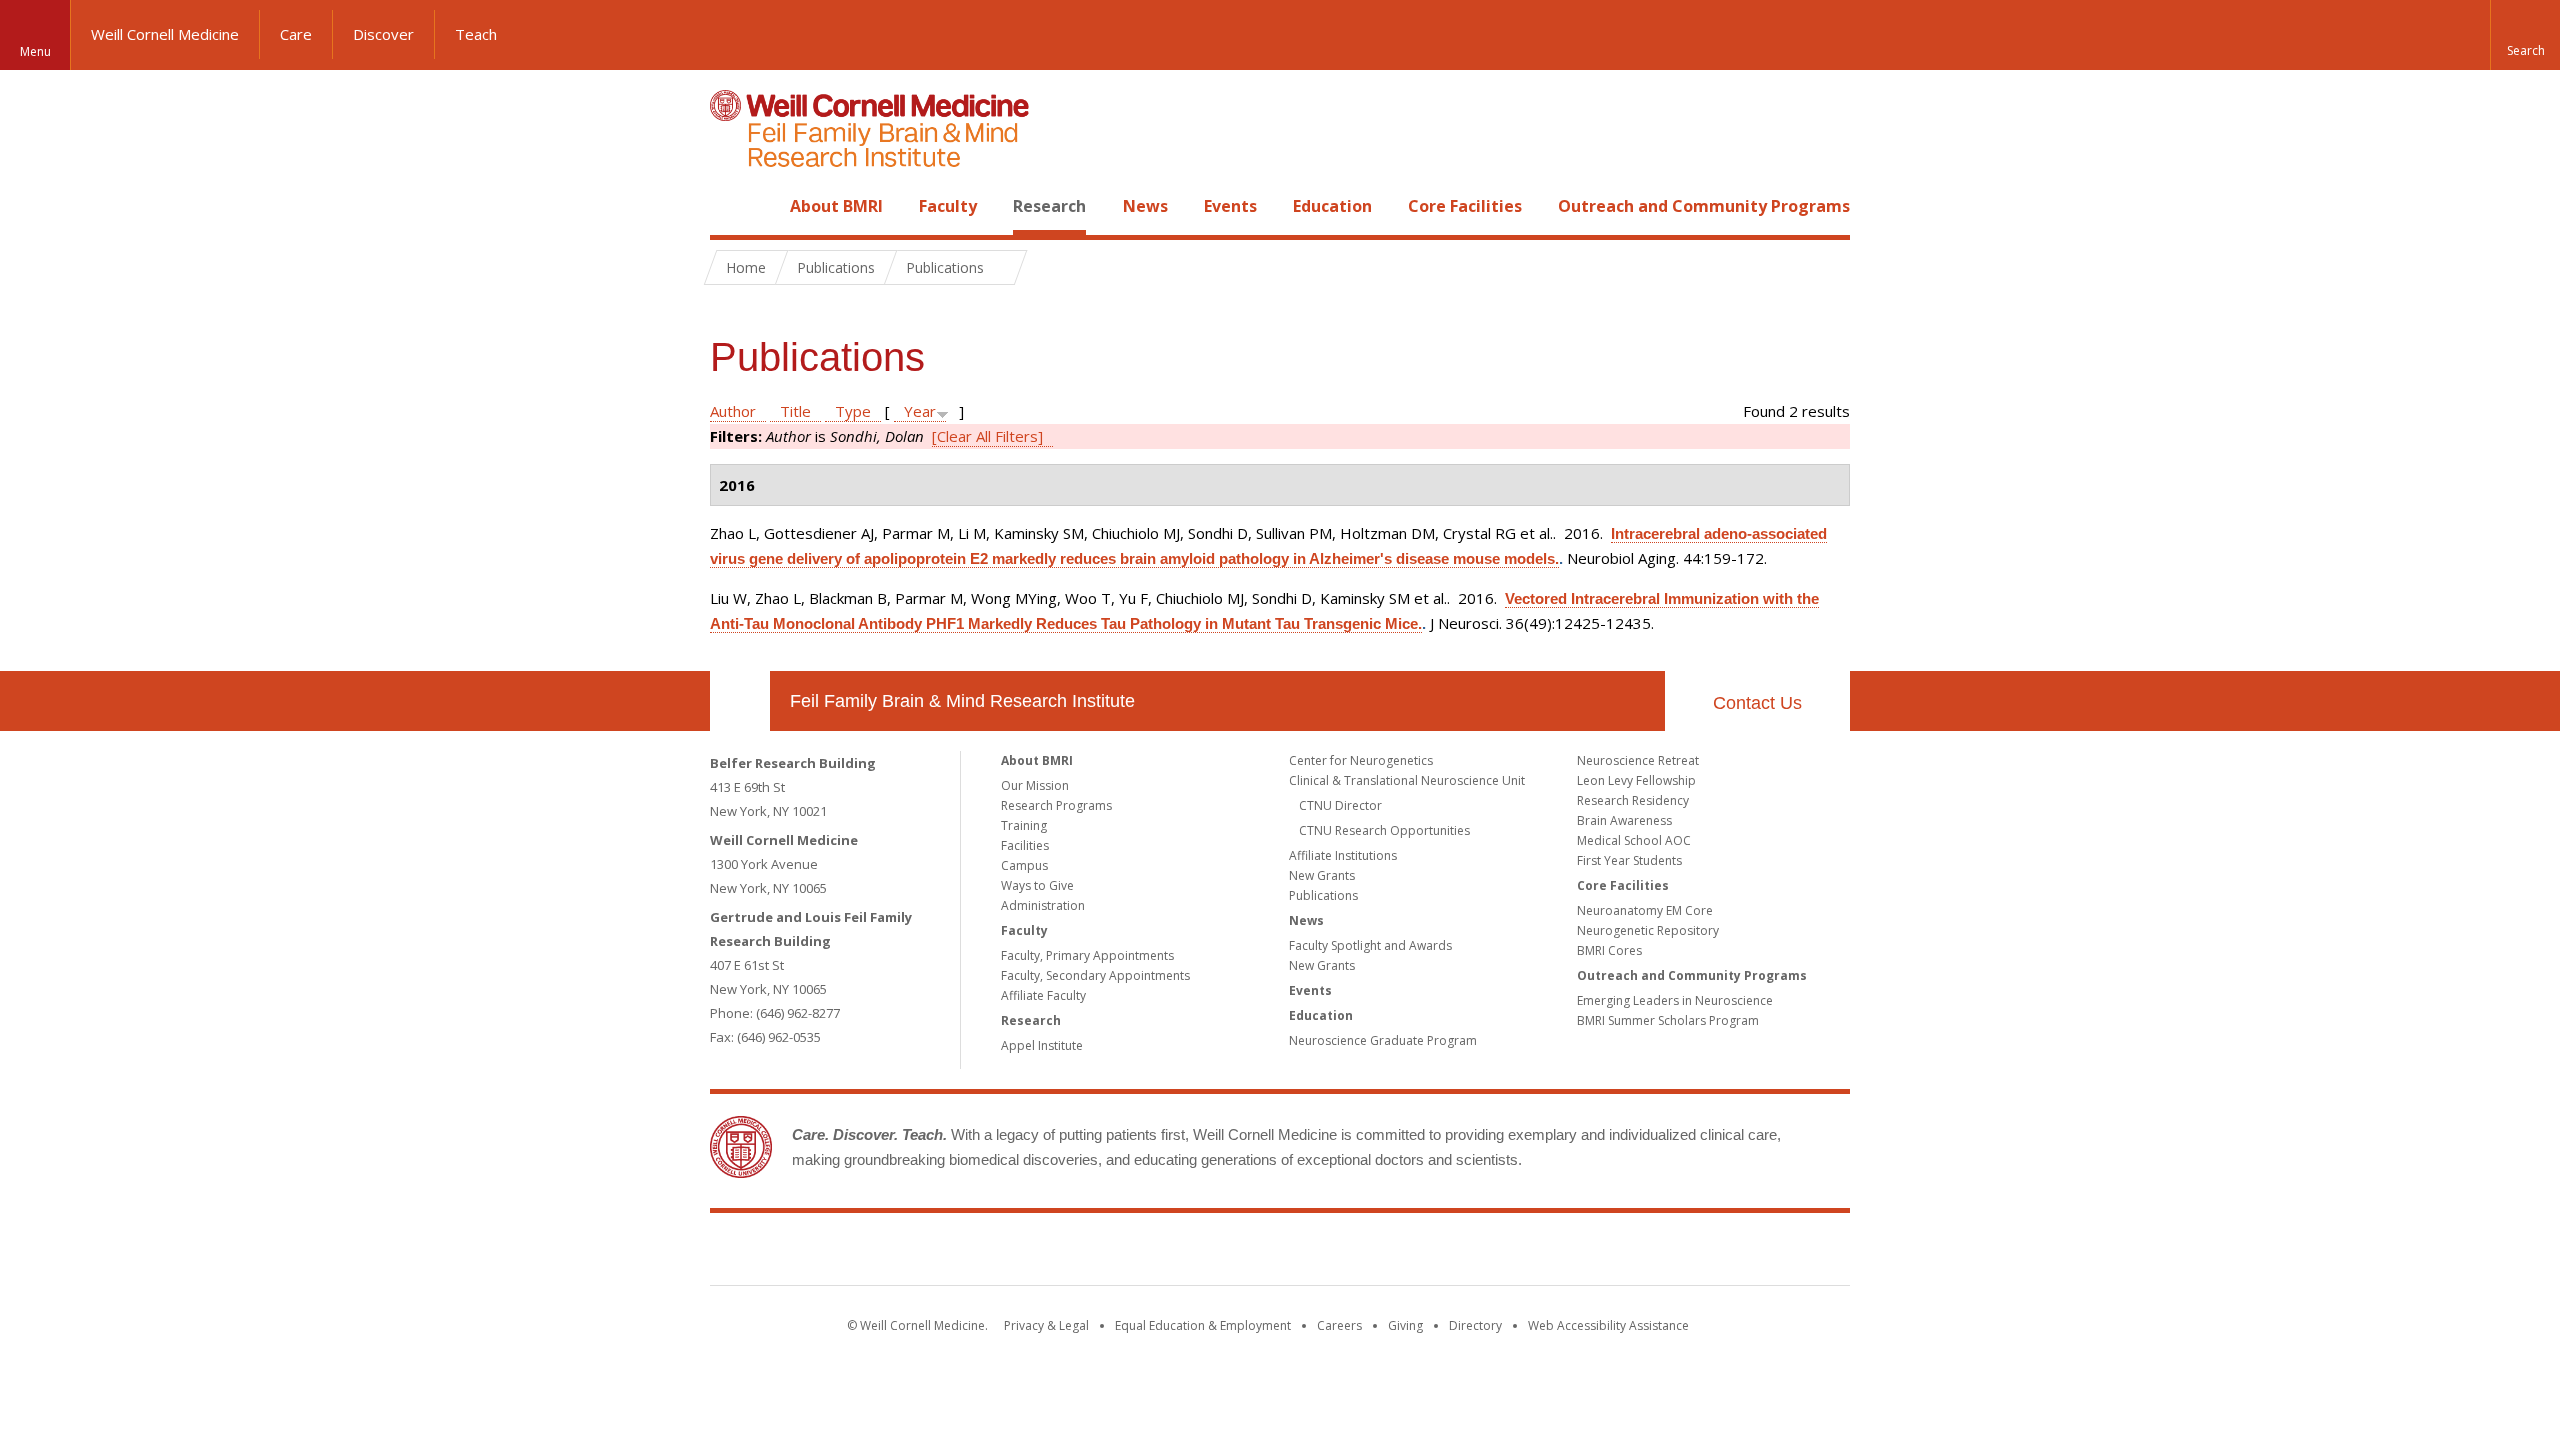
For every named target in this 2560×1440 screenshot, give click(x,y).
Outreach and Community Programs (1704, 206)
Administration (1043, 905)
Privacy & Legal (1046, 1325)
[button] (2525, 35)
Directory (1475, 1325)
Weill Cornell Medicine (165, 34)
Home (732, 206)
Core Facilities (1465, 206)
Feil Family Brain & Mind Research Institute (962, 701)
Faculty (948, 206)
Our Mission (1035, 785)
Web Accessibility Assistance (1608, 1325)
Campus (1024, 865)
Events (1230, 206)
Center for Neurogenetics (1361, 760)
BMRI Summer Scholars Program (1668, 1020)
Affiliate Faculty (1043, 995)
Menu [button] (35, 51)
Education (1332, 206)
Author (733, 411)
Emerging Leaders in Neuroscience (1675, 1000)
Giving (1405, 1325)
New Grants (1322, 875)
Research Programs (1056, 805)
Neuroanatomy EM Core (1645, 910)
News (1145, 206)
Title (795, 411)
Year (920, 411)
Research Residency (1633, 800)
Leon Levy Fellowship (1636, 780)
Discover (383, 34)
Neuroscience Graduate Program (1383, 1040)
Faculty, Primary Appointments (1087, 955)
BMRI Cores (1609, 950)
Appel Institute (1042, 1045)
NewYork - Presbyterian (1447, 1253)
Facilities (1025, 845)
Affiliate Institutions (1343, 855)
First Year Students (1629, 860)
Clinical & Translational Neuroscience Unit (1407, 780)
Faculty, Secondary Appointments (1095, 975)
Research (1049, 206)
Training (1024, 825)
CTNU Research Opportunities (1384, 830)
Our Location (740, 701)
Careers (1339, 1325)
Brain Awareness (1624, 820)
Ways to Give (1037, 885)
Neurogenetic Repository (1648, 930)
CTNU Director (1340, 805)
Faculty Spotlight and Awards (1370, 945)
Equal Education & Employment (1203, 1325)
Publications (1323, 895)
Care (296, 34)
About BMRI (836, 206)
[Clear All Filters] (987, 436)
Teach (476, 34)
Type (853, 411)
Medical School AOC (1634, 840)
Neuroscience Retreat (1638, 760)
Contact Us (1757, 703)
